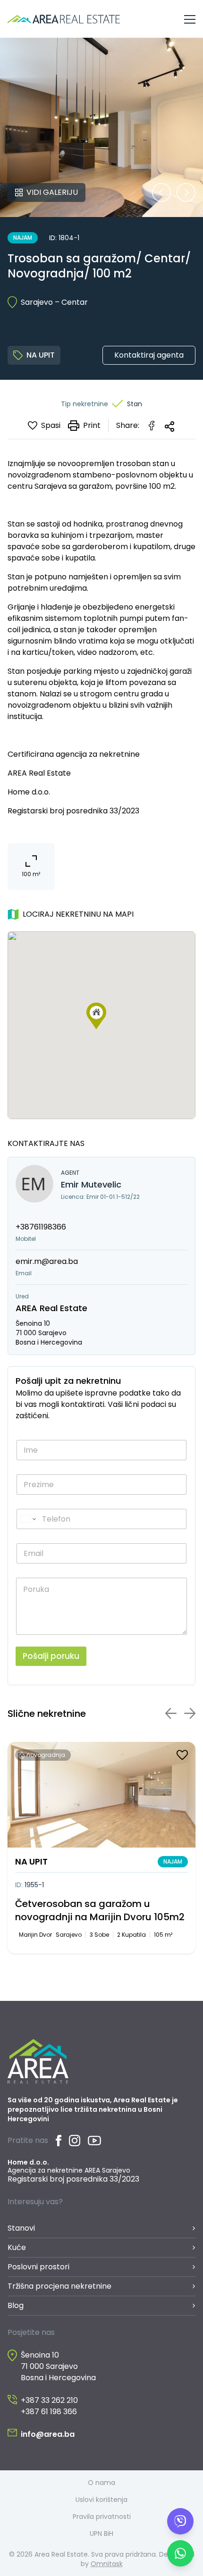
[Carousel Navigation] (174, 192)
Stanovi (21, 2228)
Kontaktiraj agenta (149, 355)
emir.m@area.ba (47, 1261)
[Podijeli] (169, 427)
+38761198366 (41, 1227)
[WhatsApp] (180, 2553)
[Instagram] (75, 2141)
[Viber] (180, 2521)
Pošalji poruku (51, 1656)
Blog (16, 2305)
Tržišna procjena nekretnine (59, 2286)
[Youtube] (94, 2141)
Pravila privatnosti (102, 2517)
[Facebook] (59, 2141)
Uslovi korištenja (101, 2500)
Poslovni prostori (38, 2267)
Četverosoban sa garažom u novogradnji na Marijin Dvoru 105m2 (100, 1910)
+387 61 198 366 (49, 2412)
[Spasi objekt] (182, 1755)
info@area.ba (48, 2434)
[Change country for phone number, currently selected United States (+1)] (28, 1519)
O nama (101, 2483)
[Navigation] (190, 19)
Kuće (17, 2247)
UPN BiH (101, 2534)
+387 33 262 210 (49, 2400)
